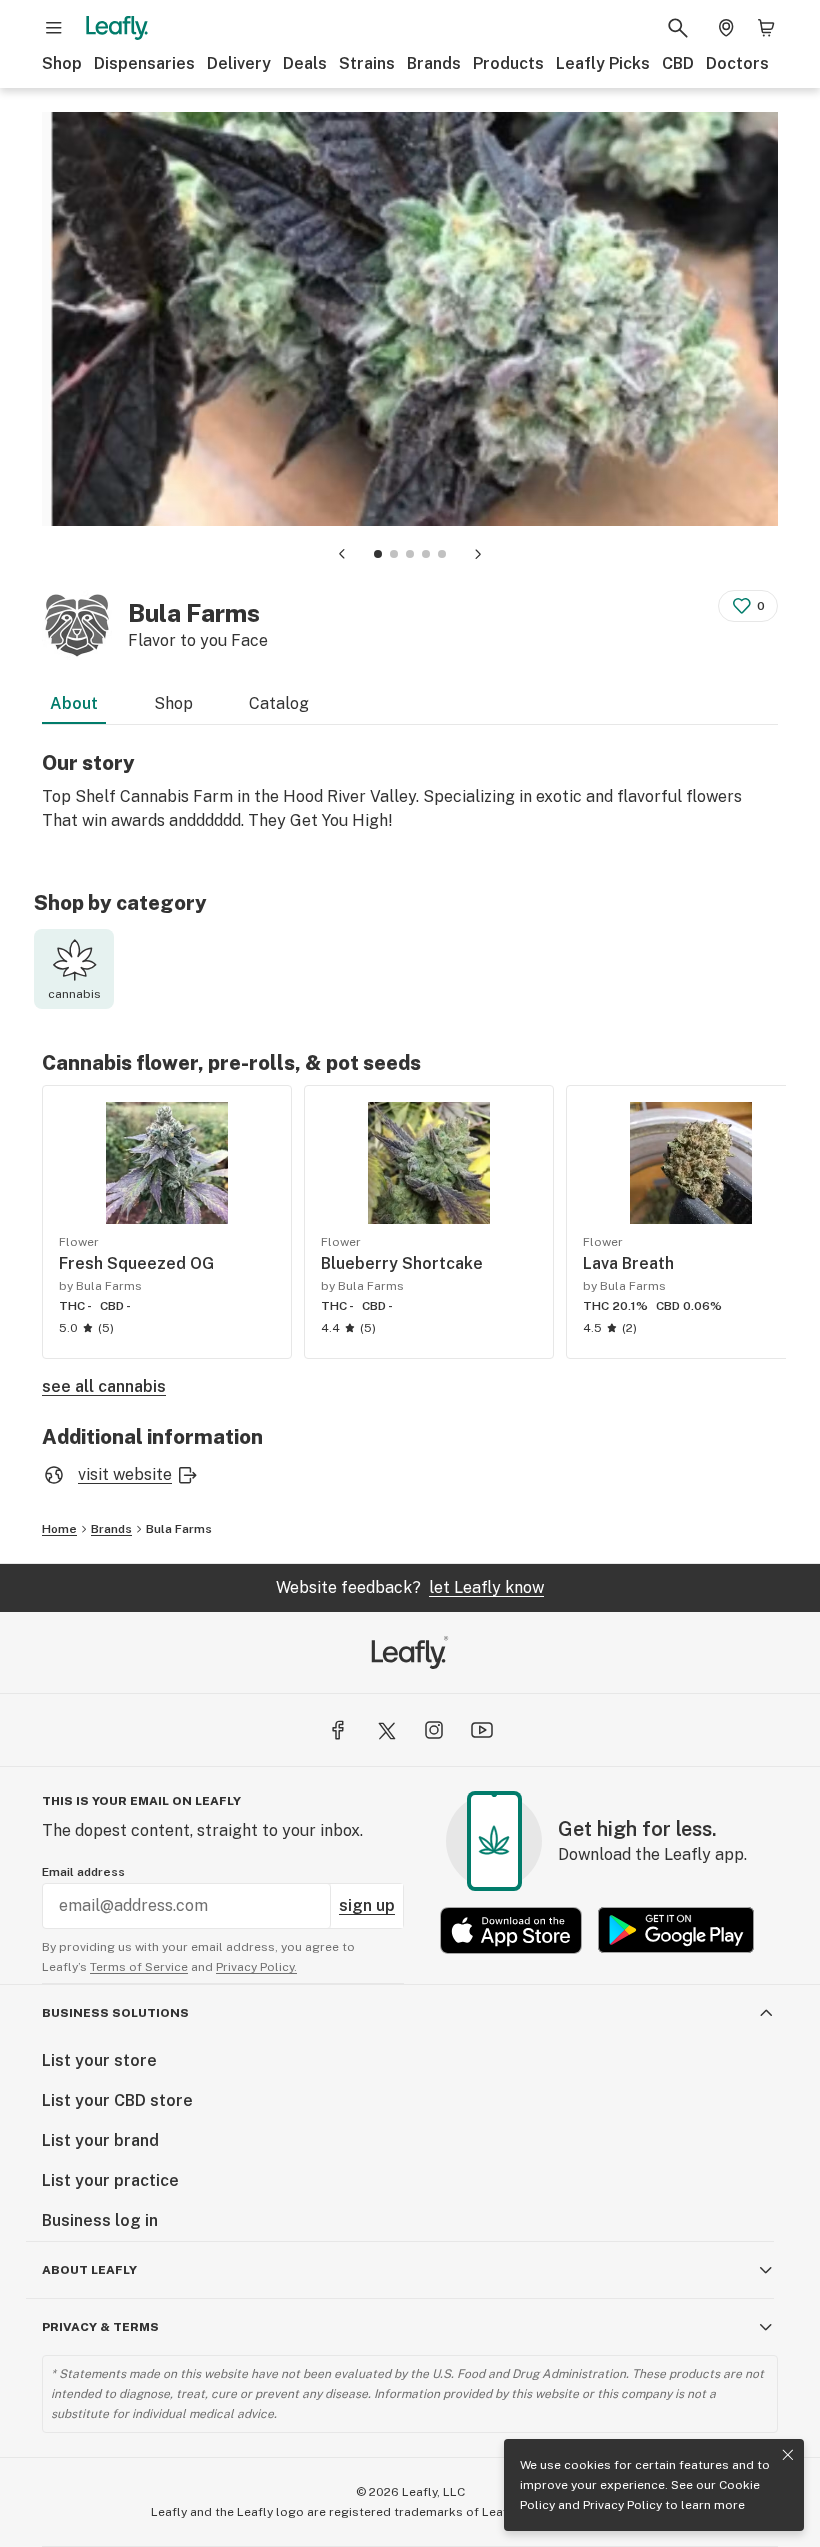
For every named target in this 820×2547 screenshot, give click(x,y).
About (74, 703)
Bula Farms (179, 1529)
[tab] (378, 554)
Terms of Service (139, 1967)
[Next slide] (478, 554)
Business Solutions (115, 2013)
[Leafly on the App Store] (511, 1930)
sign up (367, 1905)
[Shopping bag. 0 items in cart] (766, 28)
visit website (125, 1474)
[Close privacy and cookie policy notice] (788, 2455)
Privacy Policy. (256, 1967)
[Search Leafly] (678, 28)
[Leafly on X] (386, 1730)
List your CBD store (117, 2100)
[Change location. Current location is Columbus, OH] (726, 28)
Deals (305, 63)
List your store (99, 2060)
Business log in (100, 2220)
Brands (434, 63)
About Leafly (89, 2270)
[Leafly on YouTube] (482, 1730)
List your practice (110, 2180)
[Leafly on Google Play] (676, 1930)
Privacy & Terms (100, 2327)
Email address (83, 1872)
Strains (367, 63)
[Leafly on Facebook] (338, 1730)
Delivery (239, 63)
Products (508, 63)
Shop (62, 63)
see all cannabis (104, 1386)
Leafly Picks (603, 63)
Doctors (737, 63)
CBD (678, 63)
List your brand (100, 2140)
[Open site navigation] (54, 28)
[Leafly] (117, 28)
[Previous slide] (342, 554)
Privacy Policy (622, 2505)
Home (59, 1529)
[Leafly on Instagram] (434, 1730)
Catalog (279, 703)
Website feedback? (410, 1587)
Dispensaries (144, 63)
